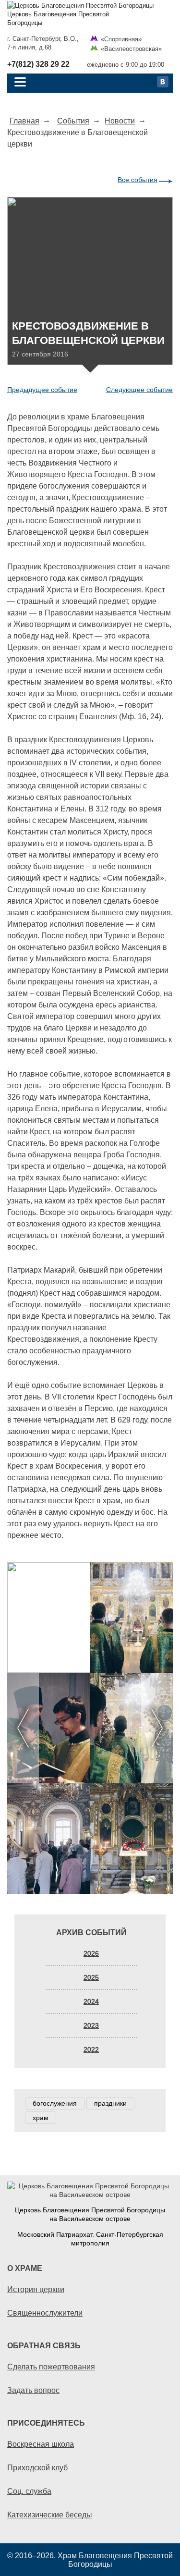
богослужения (55, 2103)
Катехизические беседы (50, 2515)
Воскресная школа (41, 2444)
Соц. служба (29, 2491)
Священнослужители (45, 2313)
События (73, 121)
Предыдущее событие (42, 390)
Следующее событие (139, 390)
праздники (110, 2103)
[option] (90, 1728)
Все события (138, 180)
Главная (24, 121)
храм (41, 2118)
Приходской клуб (37, 2467)
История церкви (36, 2289)
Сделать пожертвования (51, 2367)
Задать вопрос (33, 2390)
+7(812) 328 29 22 (38, 64)
